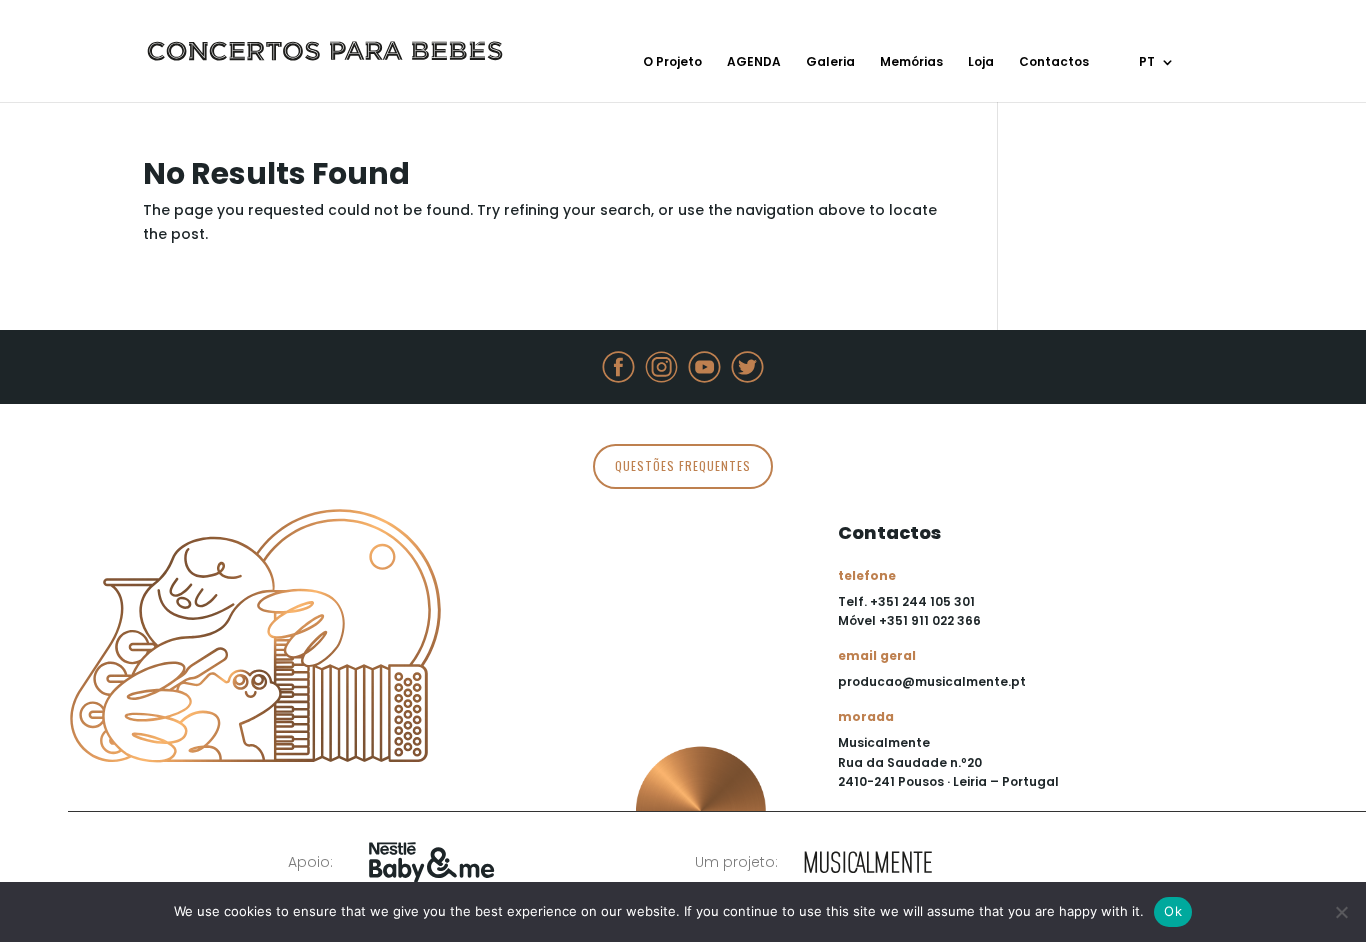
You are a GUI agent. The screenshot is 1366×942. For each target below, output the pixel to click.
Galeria (830, 62)
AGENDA (754, 62)
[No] (1341, 912)
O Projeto (672, 62)
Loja (981, 62)
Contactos (1054, 62)
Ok (1173, 911)
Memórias (911, 62)
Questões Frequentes (683, 465)
